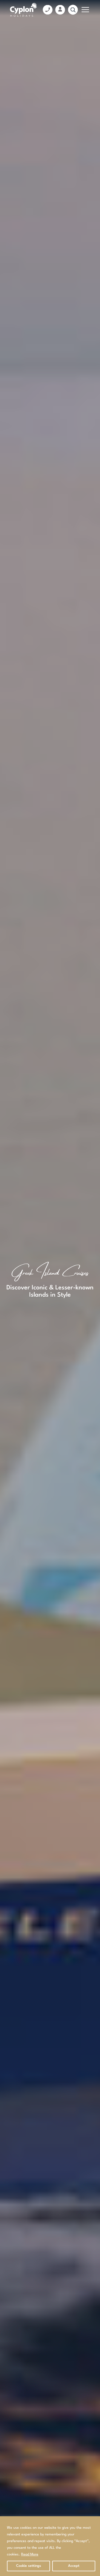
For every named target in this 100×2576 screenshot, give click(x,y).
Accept (74, 2566)
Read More (30, 2554)
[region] (50, 2546)
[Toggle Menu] (86, 10)
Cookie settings (29, 2566)
